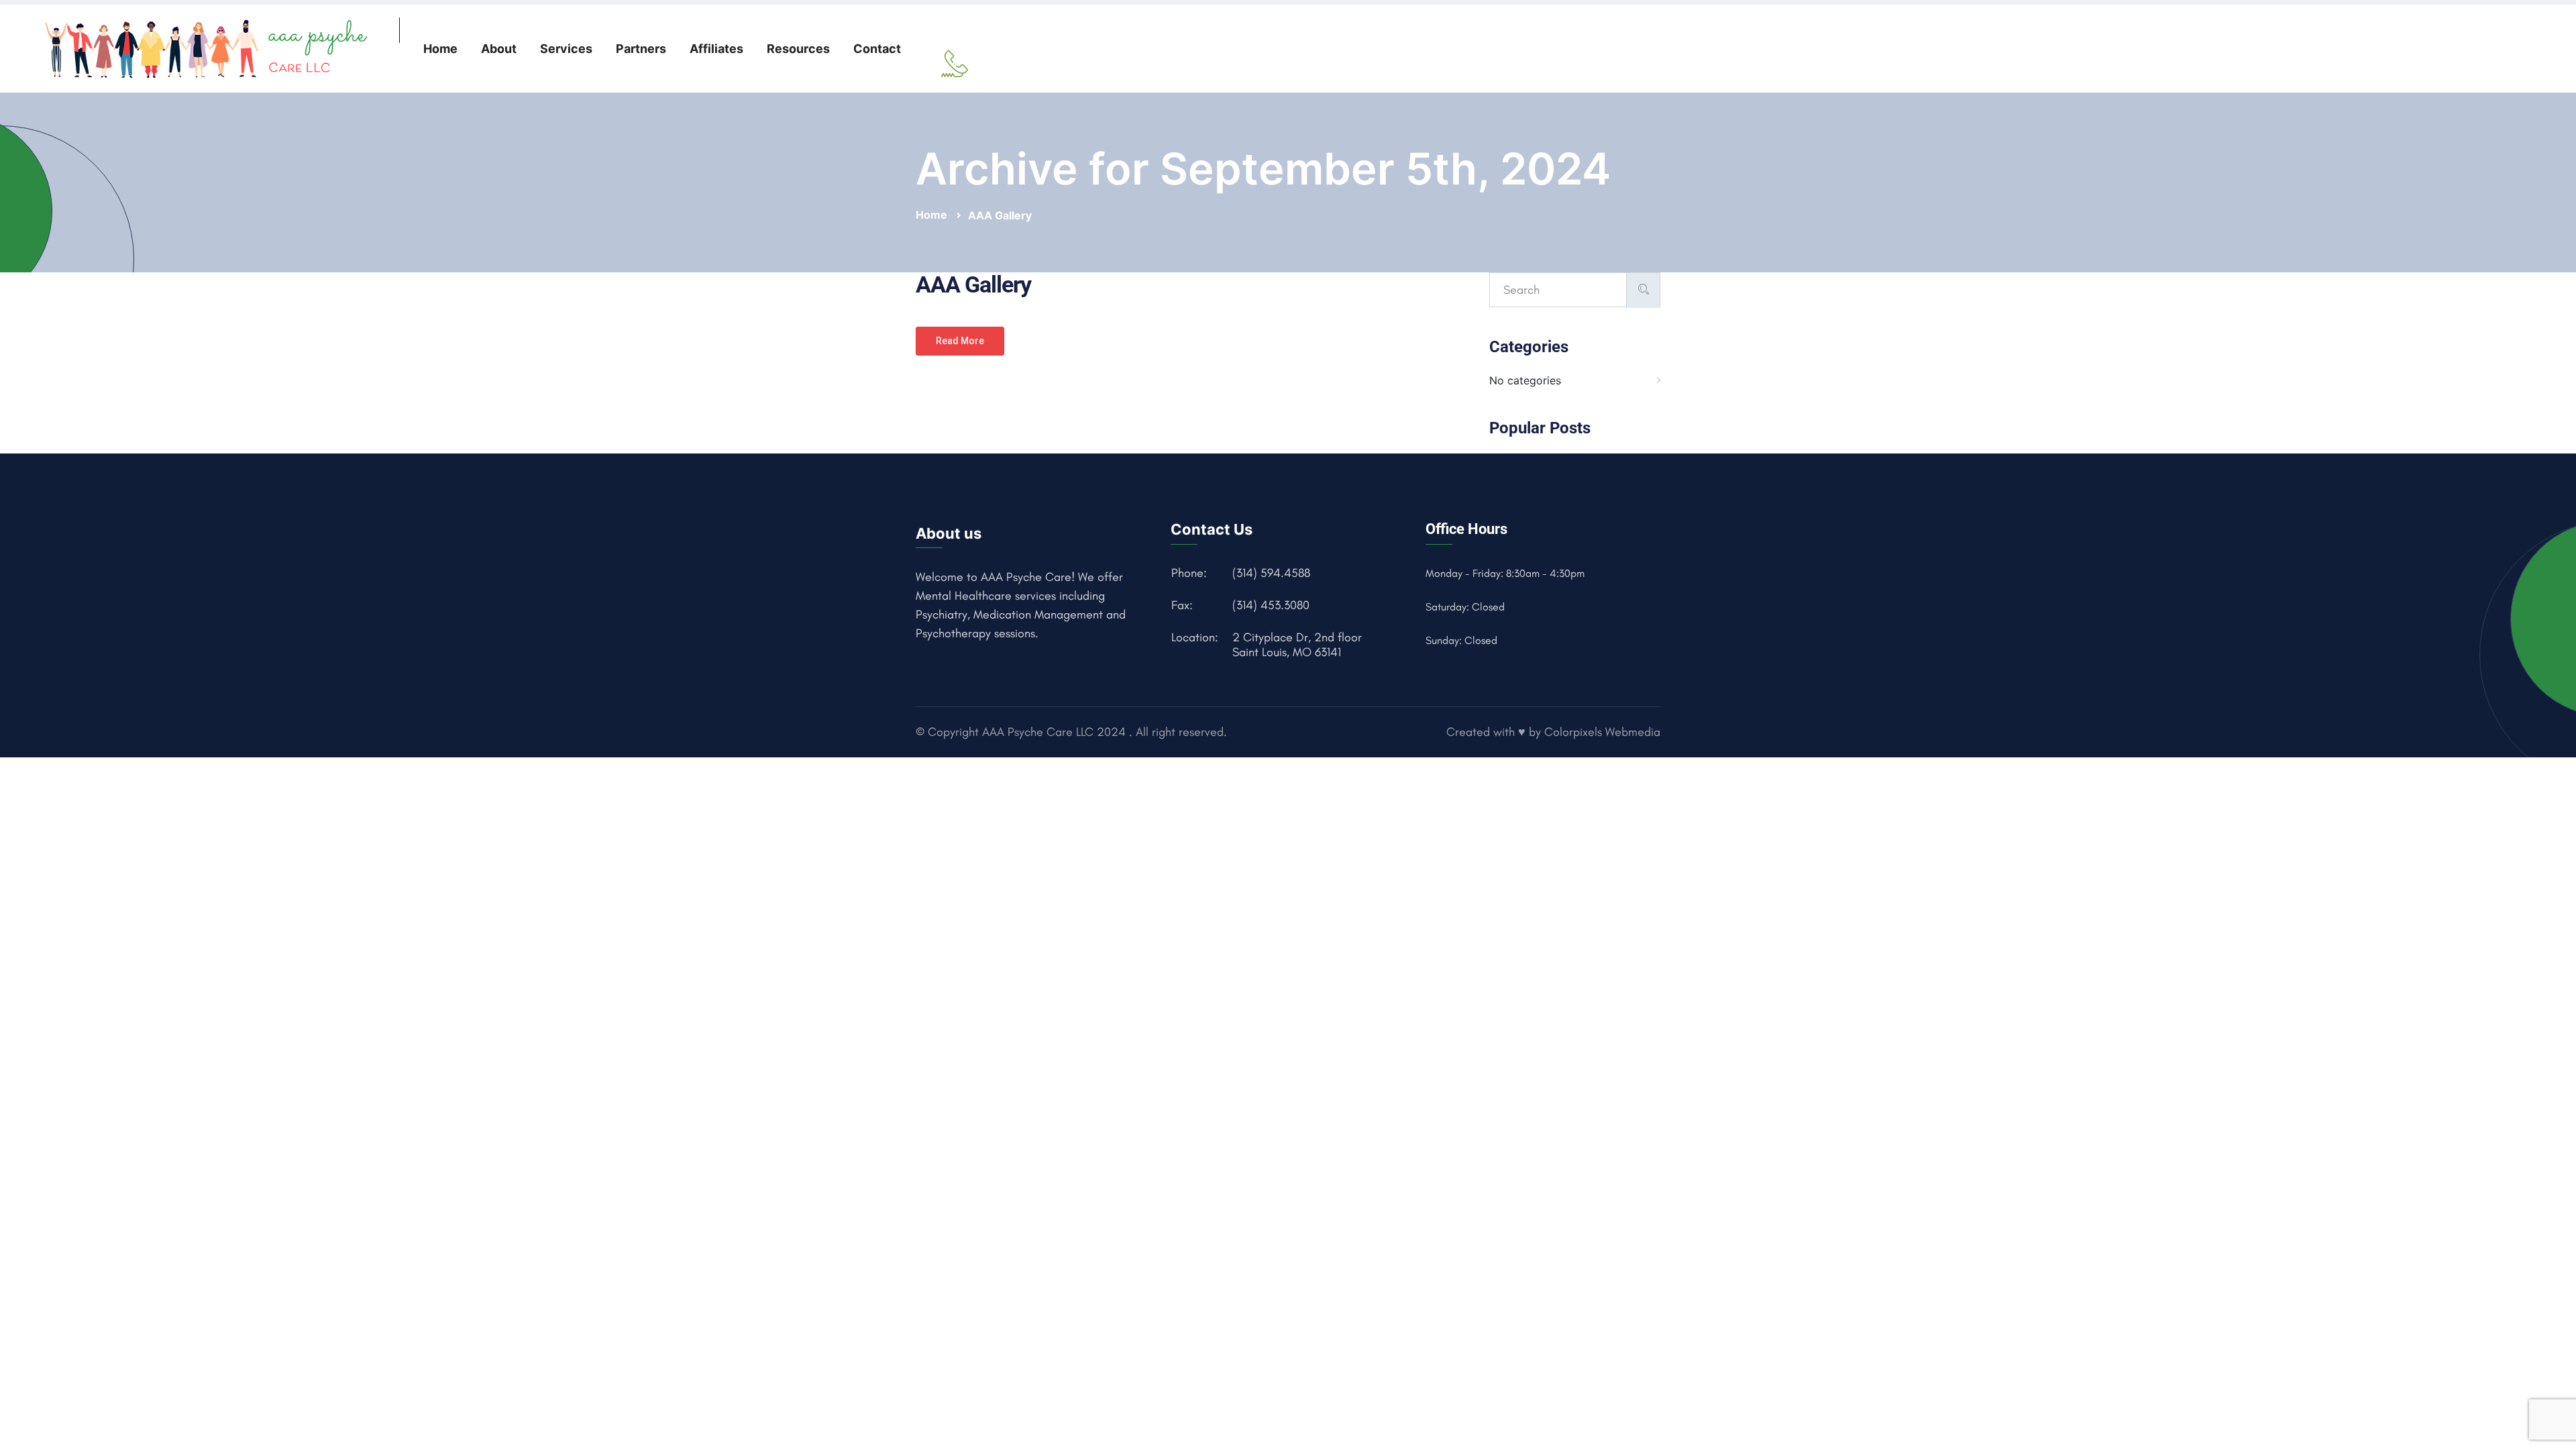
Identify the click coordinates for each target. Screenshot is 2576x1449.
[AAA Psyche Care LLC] (209, 48)
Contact (877, 49)
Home (440, 49)
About (499, 49)
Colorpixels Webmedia (1602, 732)
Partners (641, 49)
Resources (798, 49)
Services (566, 49)
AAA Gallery (1000, 215)
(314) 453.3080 (1271, 605)
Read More (960, 341)
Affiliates (716, 49)
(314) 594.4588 (1271, 573)
